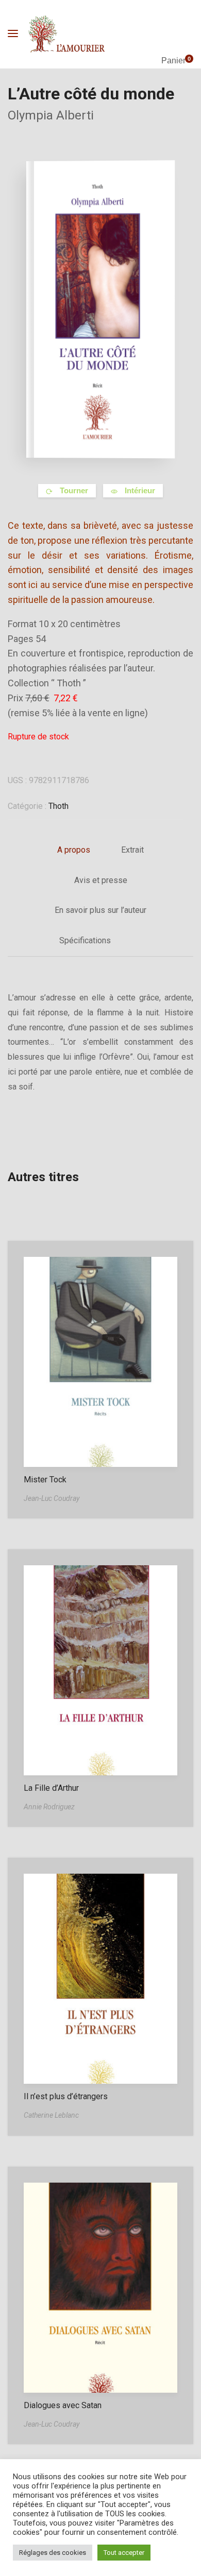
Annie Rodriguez (49, 1807)
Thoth (58, 806)
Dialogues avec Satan (63, 2405)
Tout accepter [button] (124, 2553)
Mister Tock (45, 1480)
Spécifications (85, 940)
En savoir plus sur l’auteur (100, 910)
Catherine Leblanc (51, 2115)
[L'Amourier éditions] (67, 34)
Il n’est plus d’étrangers (66, 2096)
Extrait (132, 850)
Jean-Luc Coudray (52, 1498)
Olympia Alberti (51, 115)
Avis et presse (101, 880)
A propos (74, 850)
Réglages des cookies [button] (53, 2553)
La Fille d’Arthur (51, 1788)
